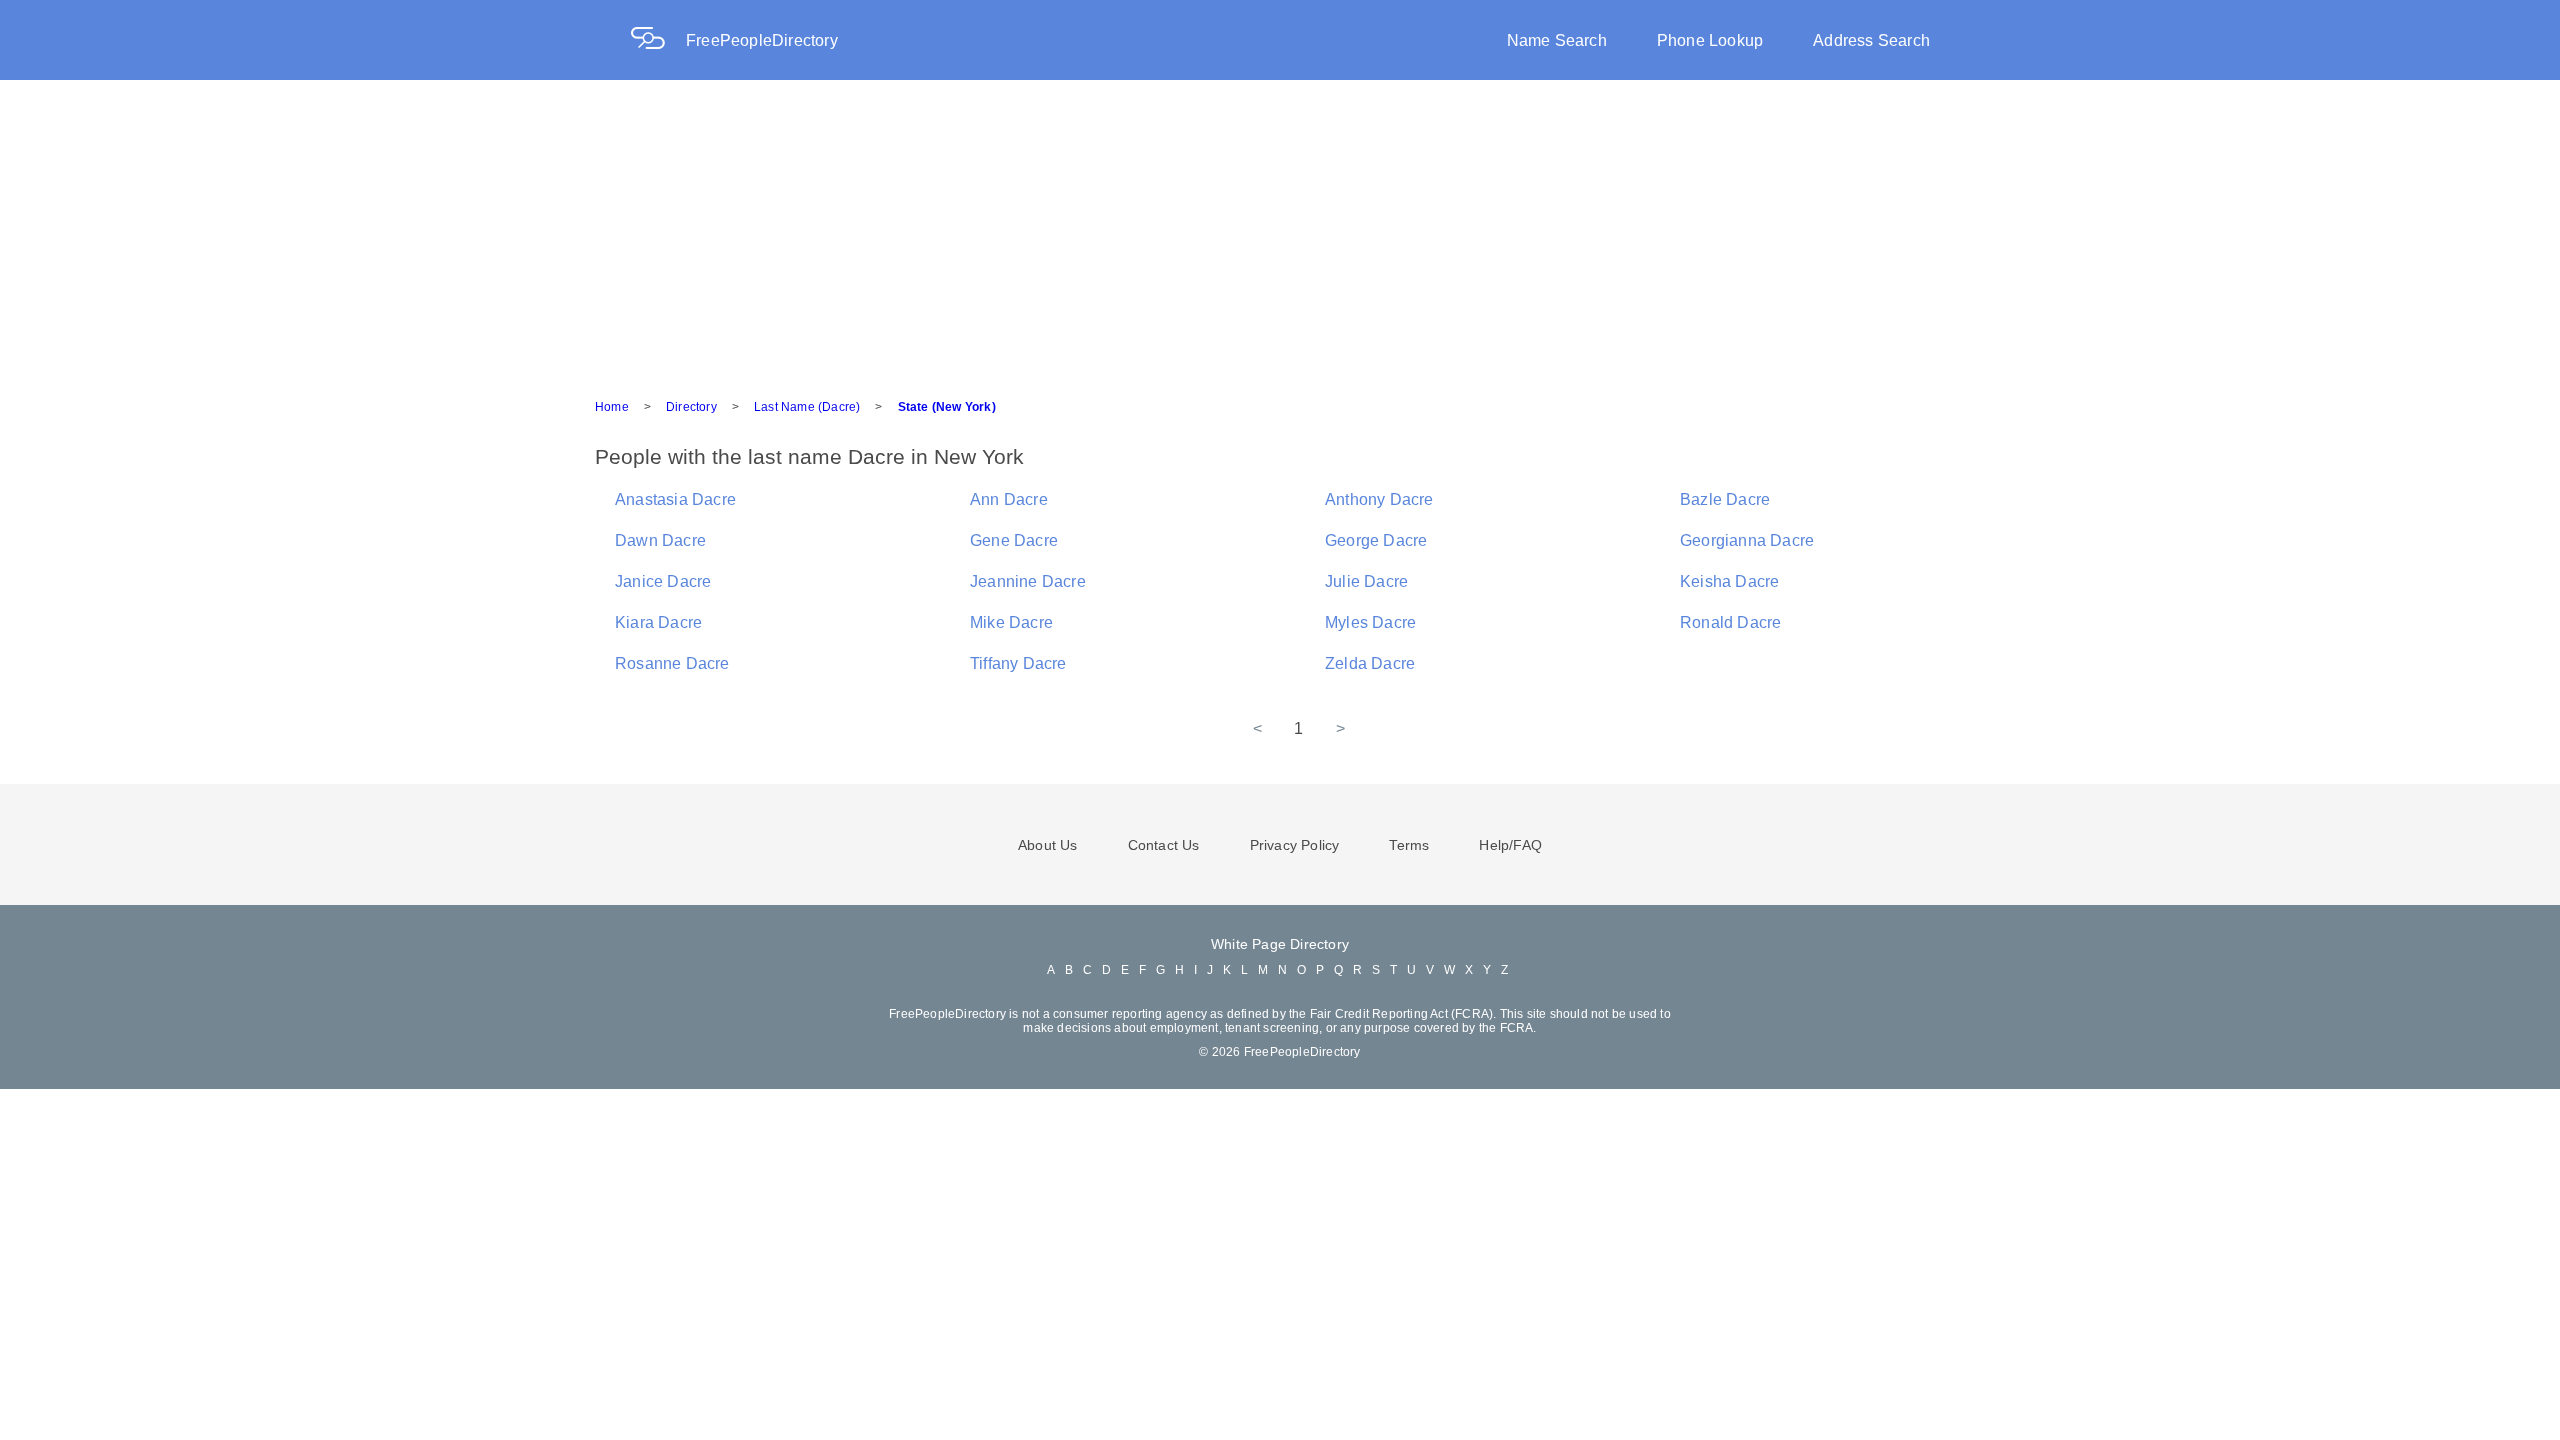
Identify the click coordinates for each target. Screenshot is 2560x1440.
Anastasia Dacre (675, 499)
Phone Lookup (1710, 40)
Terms (1409, 845)
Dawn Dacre (660, 540)
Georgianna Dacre (1747, 540)
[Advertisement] (1280, 230)
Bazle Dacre (1725, 499)
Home (612, 407)
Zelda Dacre (1370, 663)
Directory (691, 407)
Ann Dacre (1009, 499)
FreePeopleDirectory (762, 40)
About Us (1048, 845)
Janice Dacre (663, 581)
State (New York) (947, 407)
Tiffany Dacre (1018, 663)
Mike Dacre (1011, 622)
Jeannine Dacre (1028, 581)
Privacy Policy (1295, 845)
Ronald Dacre (1730, 622)
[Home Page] (658, 40)
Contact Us (1164, 845)
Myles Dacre (1370, 622)
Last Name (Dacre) (807, 407)
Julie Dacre (1366, 581)
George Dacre (1376, 540)
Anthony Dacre (1379, 499)
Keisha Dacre (1729, 581)
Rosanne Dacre (672, 663)
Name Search (1557, 40)
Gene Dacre (1014, 540)
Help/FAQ (1510, 845)
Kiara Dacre (658, 622)
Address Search (1871, 40)
